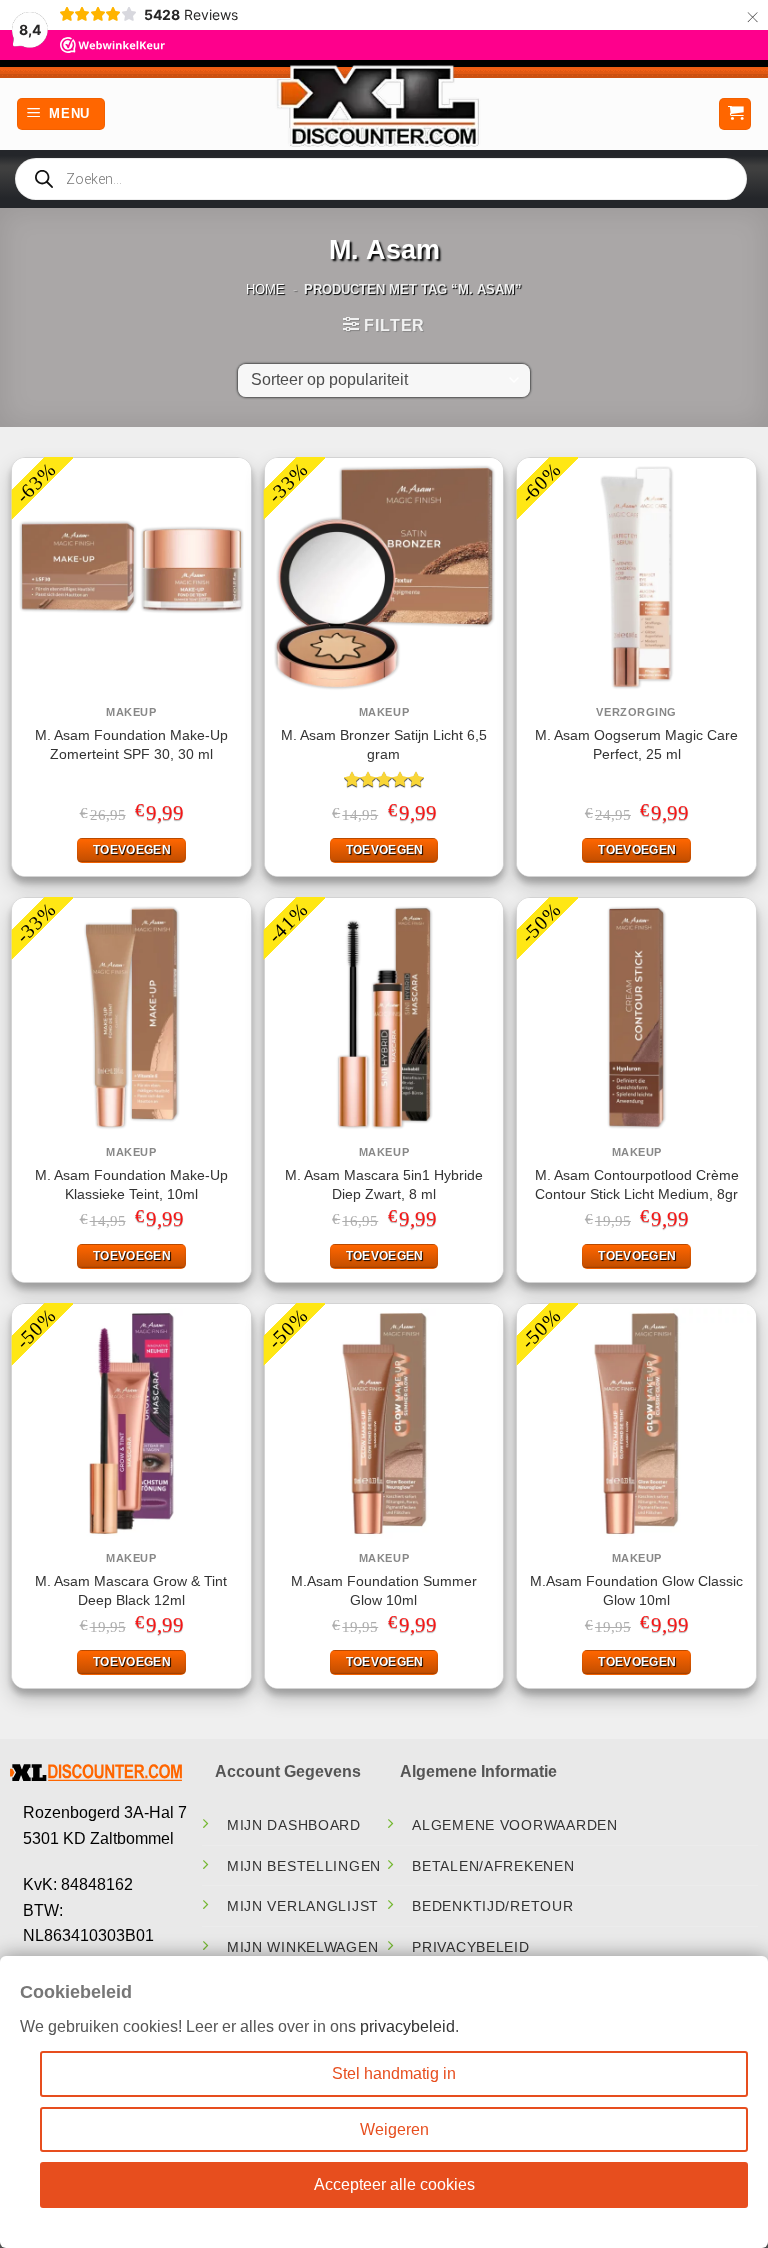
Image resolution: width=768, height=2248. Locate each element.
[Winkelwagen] (735, 114)
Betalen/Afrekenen (493, 1866)
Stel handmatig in (394, 2073)
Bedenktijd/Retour (492, 1906)
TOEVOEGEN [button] (132, 850)
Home (265, 289)
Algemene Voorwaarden (514, 1825)
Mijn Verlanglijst (303, 1906)
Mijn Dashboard (294, 1825)
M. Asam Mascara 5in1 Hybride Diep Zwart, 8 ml (384, 1184)
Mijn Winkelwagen (303, 1947)
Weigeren (394, 2129)
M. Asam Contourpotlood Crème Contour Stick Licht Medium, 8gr (637, 1184)
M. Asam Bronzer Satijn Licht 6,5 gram (384, 744)
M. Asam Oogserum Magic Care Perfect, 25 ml (636, 744)
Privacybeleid (470, 1947)
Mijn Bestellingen (304, 1866)
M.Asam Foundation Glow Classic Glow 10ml (636, 1590)
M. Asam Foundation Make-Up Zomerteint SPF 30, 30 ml (131, 744)
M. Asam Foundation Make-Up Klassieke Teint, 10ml (131, 1184)
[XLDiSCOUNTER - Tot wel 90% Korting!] (384, 105)
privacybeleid (407, 2026)
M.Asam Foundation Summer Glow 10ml (384, 1590)
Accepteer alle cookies (394, 2184)
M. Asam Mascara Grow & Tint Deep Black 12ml (131, 1590)
